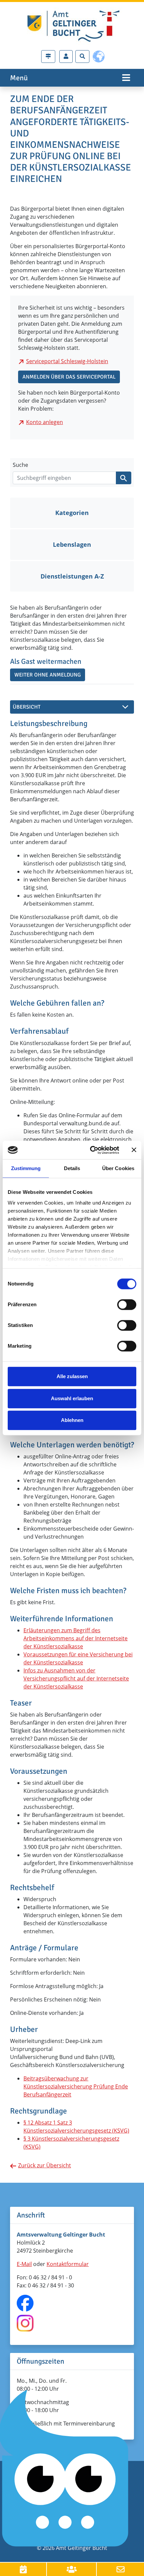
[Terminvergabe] (23, 2569)
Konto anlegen (45, 422)
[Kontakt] (120, 2569)
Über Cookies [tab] (118, 1168)
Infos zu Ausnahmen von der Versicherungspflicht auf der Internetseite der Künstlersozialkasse (76, 1678)
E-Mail (24, 2264)
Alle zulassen (72, 1376)
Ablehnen (72, 1420)
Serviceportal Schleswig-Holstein (67, 361)
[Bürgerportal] (66, 57)
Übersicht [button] (27, 707)
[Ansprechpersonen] (72, 2569)
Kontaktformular (68, 2264)
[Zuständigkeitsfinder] (48, 57)
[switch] (127, 1305)
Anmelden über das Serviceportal (69, 377)
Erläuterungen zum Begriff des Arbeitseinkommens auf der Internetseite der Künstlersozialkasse (76, 1638)
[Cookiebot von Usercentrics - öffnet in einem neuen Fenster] (91, 1150)
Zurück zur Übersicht (45, 2165)
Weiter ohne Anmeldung (48, 675)
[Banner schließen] (134, 1150)
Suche (20, 465)
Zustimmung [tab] (26, 1168)
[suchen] (124, 478)
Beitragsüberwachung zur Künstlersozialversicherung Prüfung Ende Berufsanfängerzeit (76, 2086)
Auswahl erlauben (72, 1398)
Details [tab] (72, 1168)
